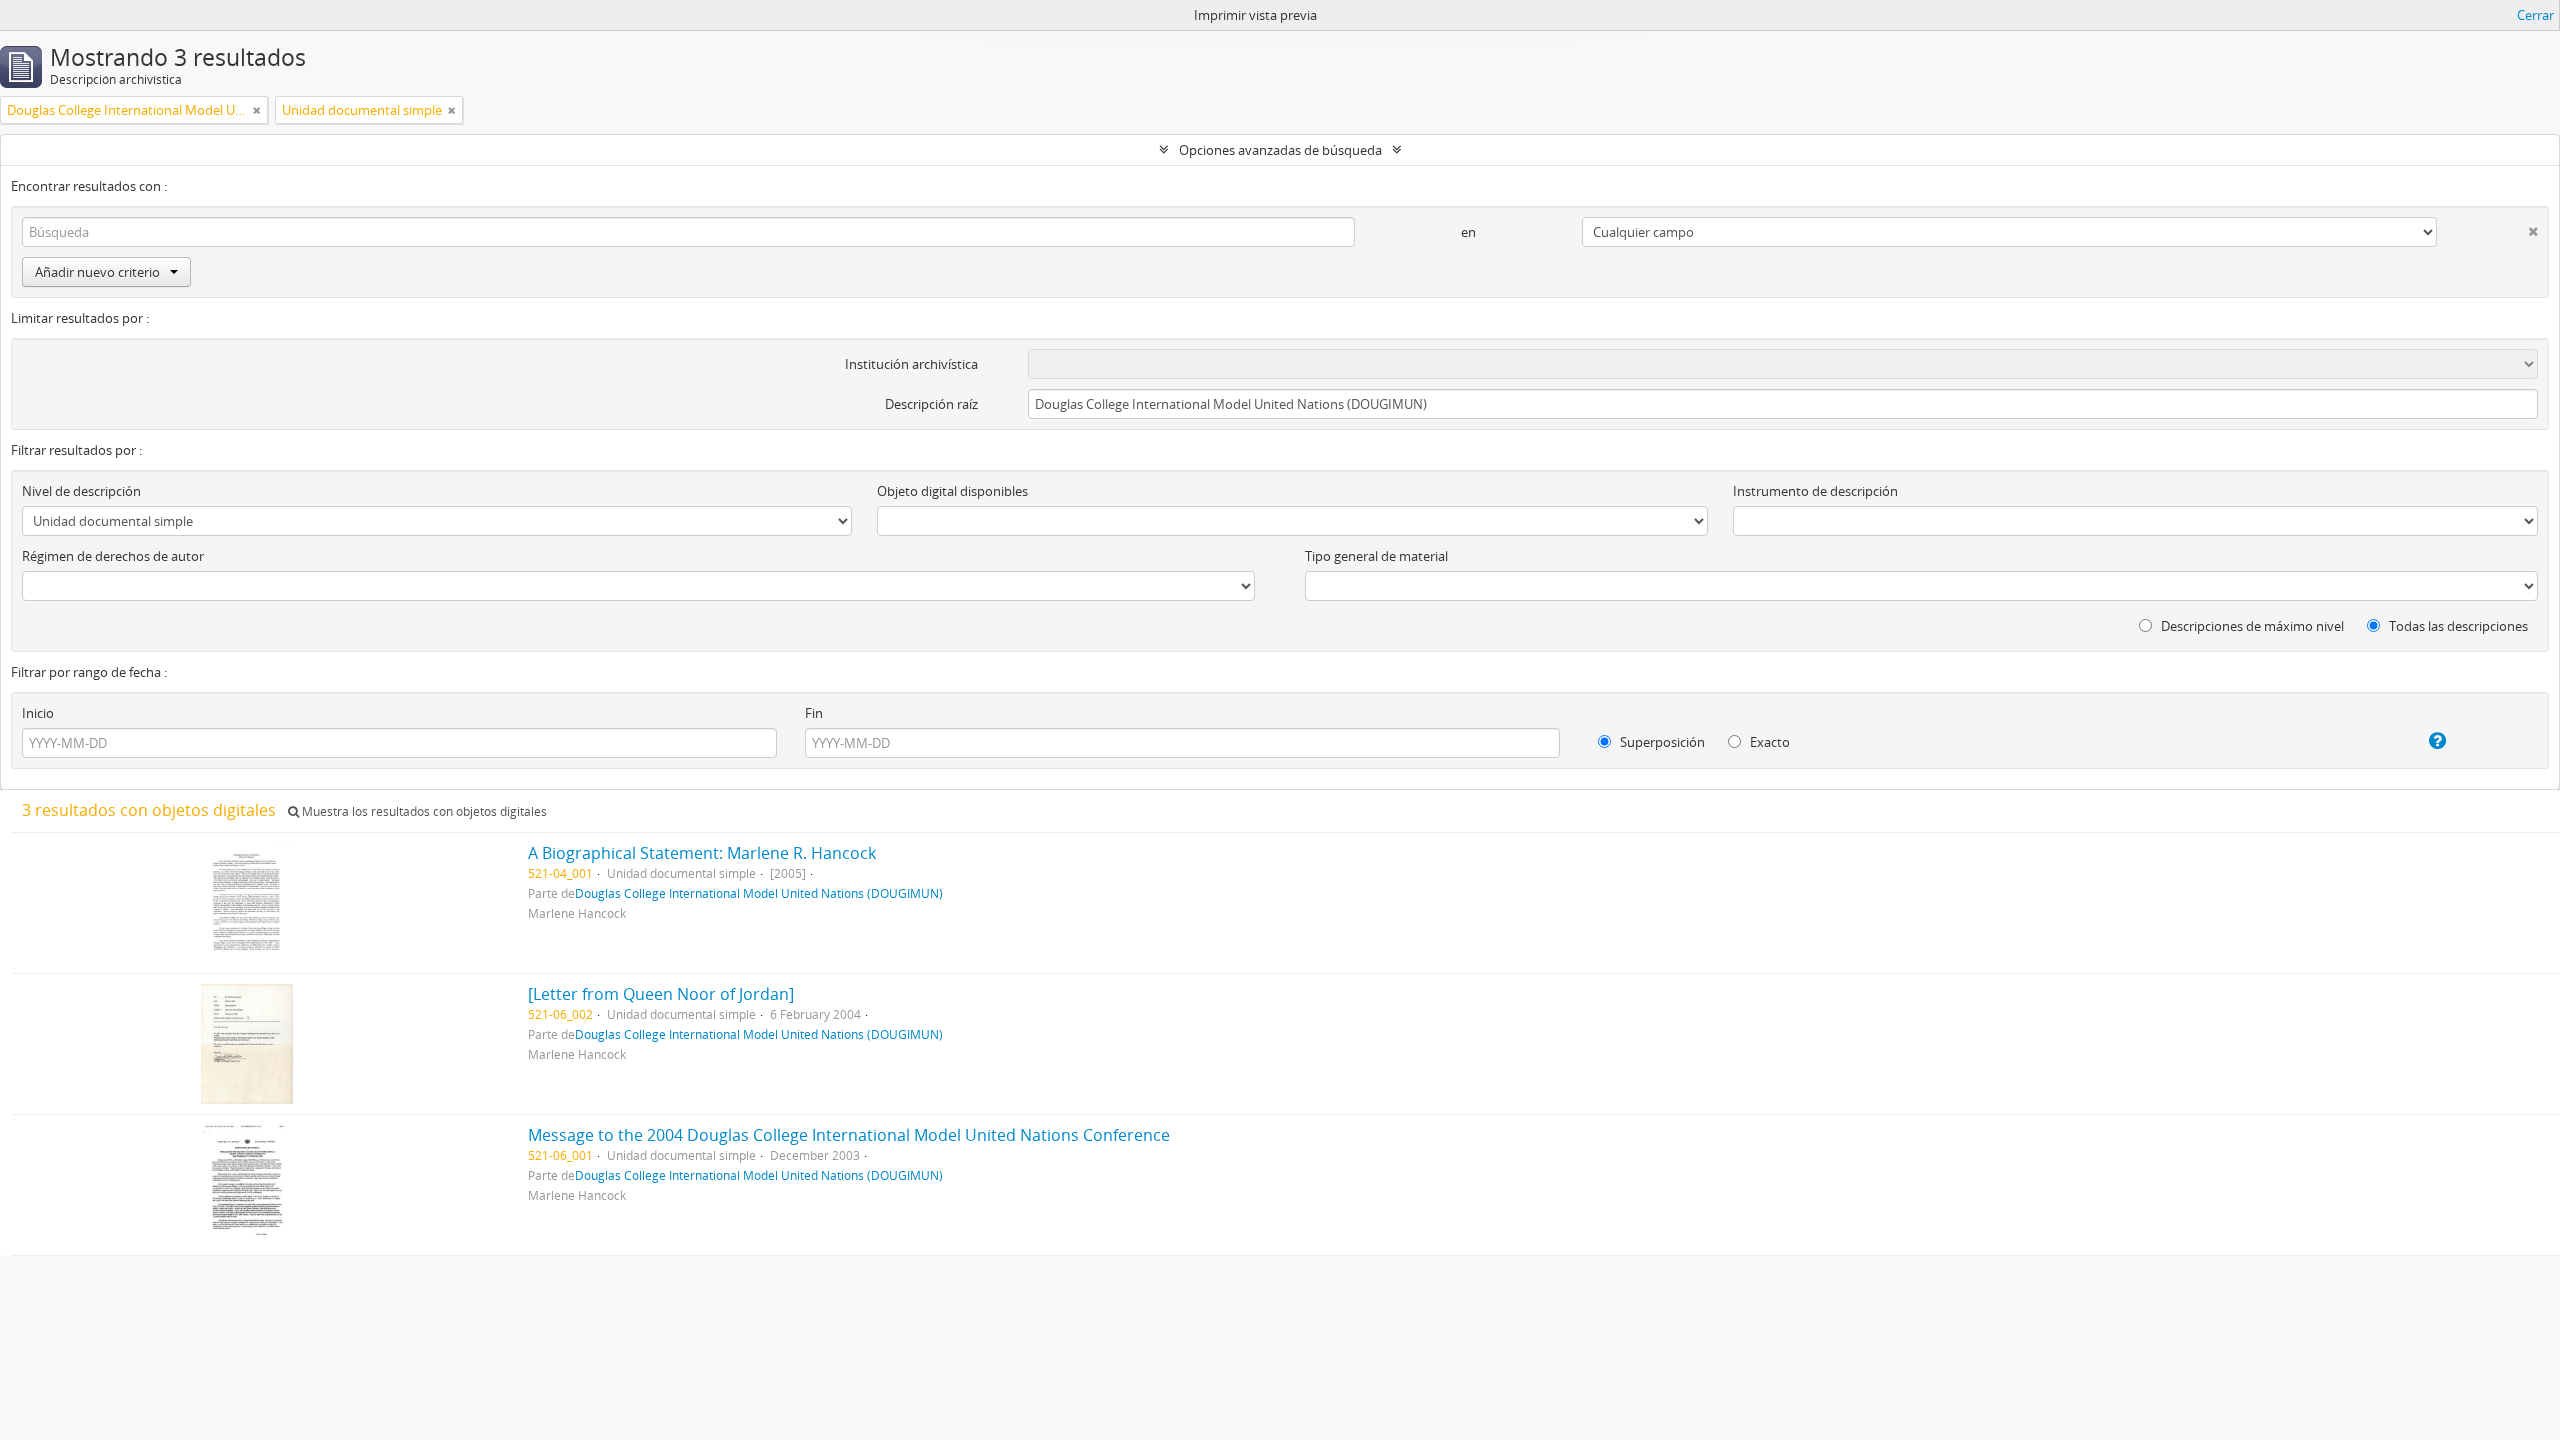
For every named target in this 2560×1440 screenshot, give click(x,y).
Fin (814, 713)
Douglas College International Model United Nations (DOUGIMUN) (759, 893)
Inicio (38, 713)
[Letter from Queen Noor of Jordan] (661, 994)
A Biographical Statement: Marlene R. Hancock (702, 853)
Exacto (1768, 742)
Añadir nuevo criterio (97, 272)
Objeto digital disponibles (952, 491)
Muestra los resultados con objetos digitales (423, 811)
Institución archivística (911, 364)
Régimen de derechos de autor (113, 556)
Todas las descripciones (2457, 626)
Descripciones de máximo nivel (2251, 626)
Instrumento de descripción (1815, 491)
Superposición (1661, 742)
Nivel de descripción (81, 491)
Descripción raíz (931, 404)
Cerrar (2535, 15)
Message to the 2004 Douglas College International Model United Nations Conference (849, 1135)
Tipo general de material (1376, 556)
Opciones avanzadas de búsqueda (1280, 150)
